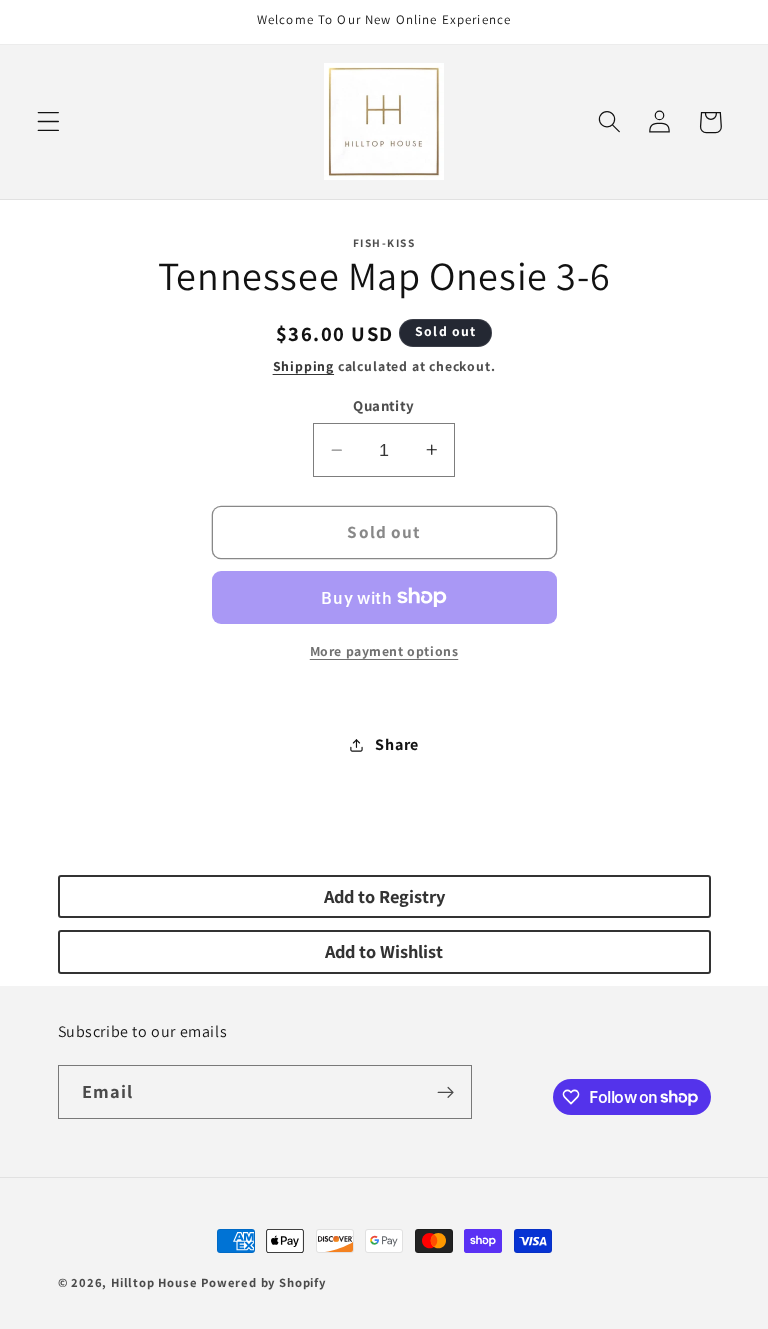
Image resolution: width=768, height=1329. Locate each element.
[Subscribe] (445, 1092)
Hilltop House (154, 1282)
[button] (48, 122)
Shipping (303, 366)
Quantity (384, 405)
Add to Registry (384, 896)
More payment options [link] (384, 651)
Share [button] (396, 744)
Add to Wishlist (384, 951)
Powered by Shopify (263, 1282)
